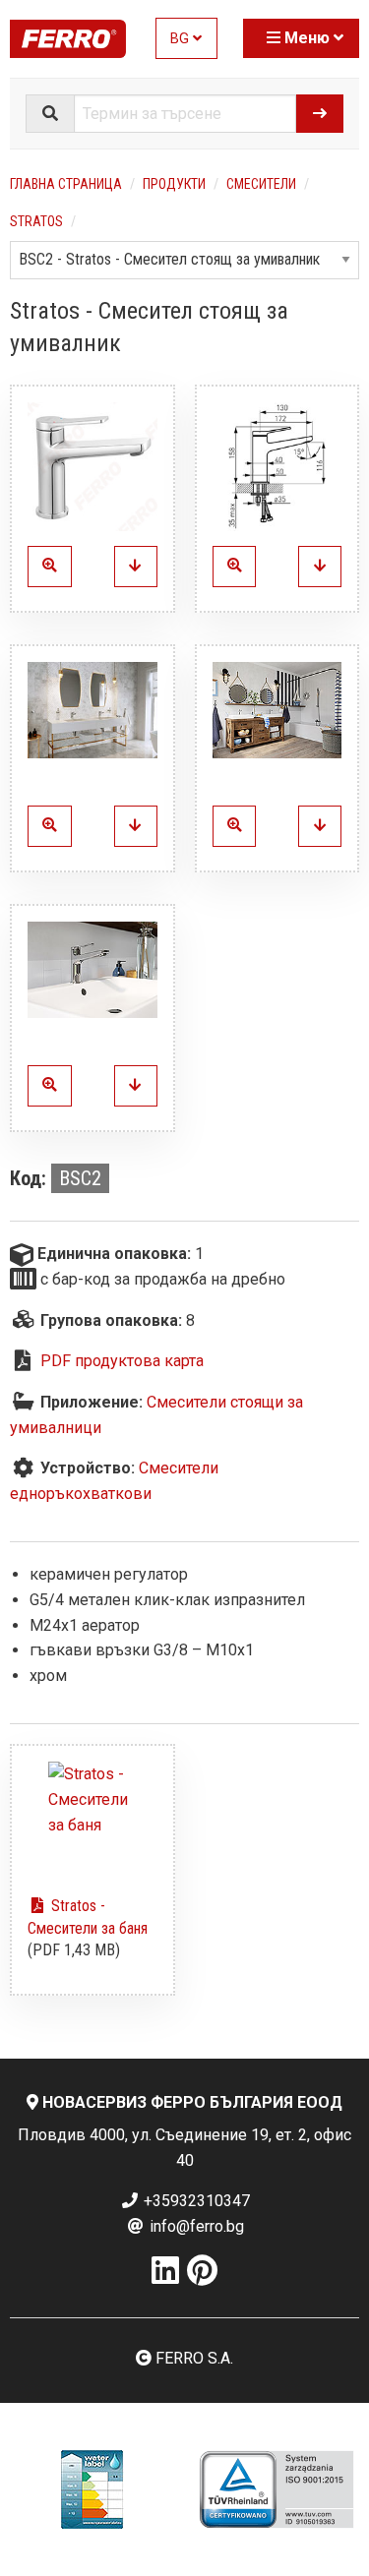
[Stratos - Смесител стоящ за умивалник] (92, 467)
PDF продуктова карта (122, 1361)
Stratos (36, 221)
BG (182, 39)
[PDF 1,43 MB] (92, 1821)
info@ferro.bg (195, 2226)
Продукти (174, 184)
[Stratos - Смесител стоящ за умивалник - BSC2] (136, 567)
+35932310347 (195, 2201)
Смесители (261, 184)
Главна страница (66, 184)
